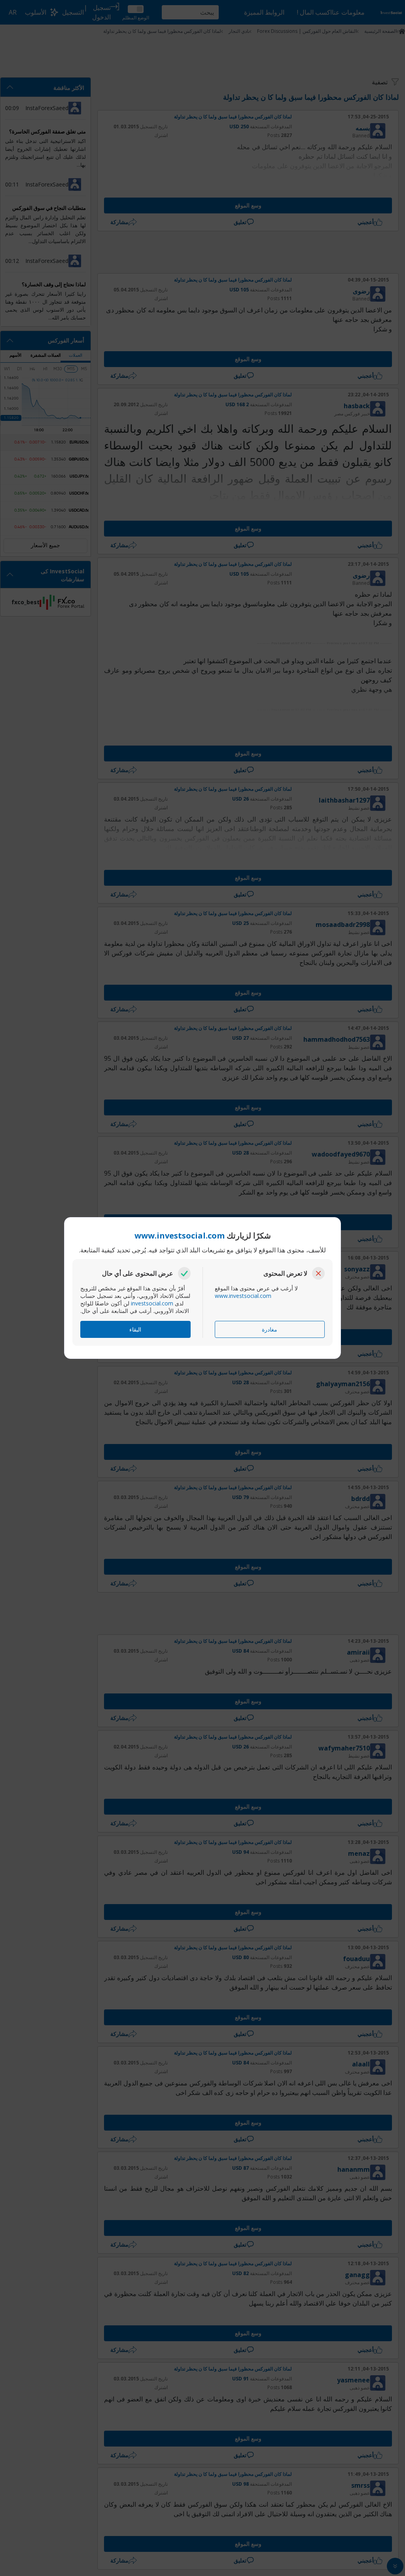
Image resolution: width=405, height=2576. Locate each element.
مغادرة (270, 1329)
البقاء (135, 1329)
